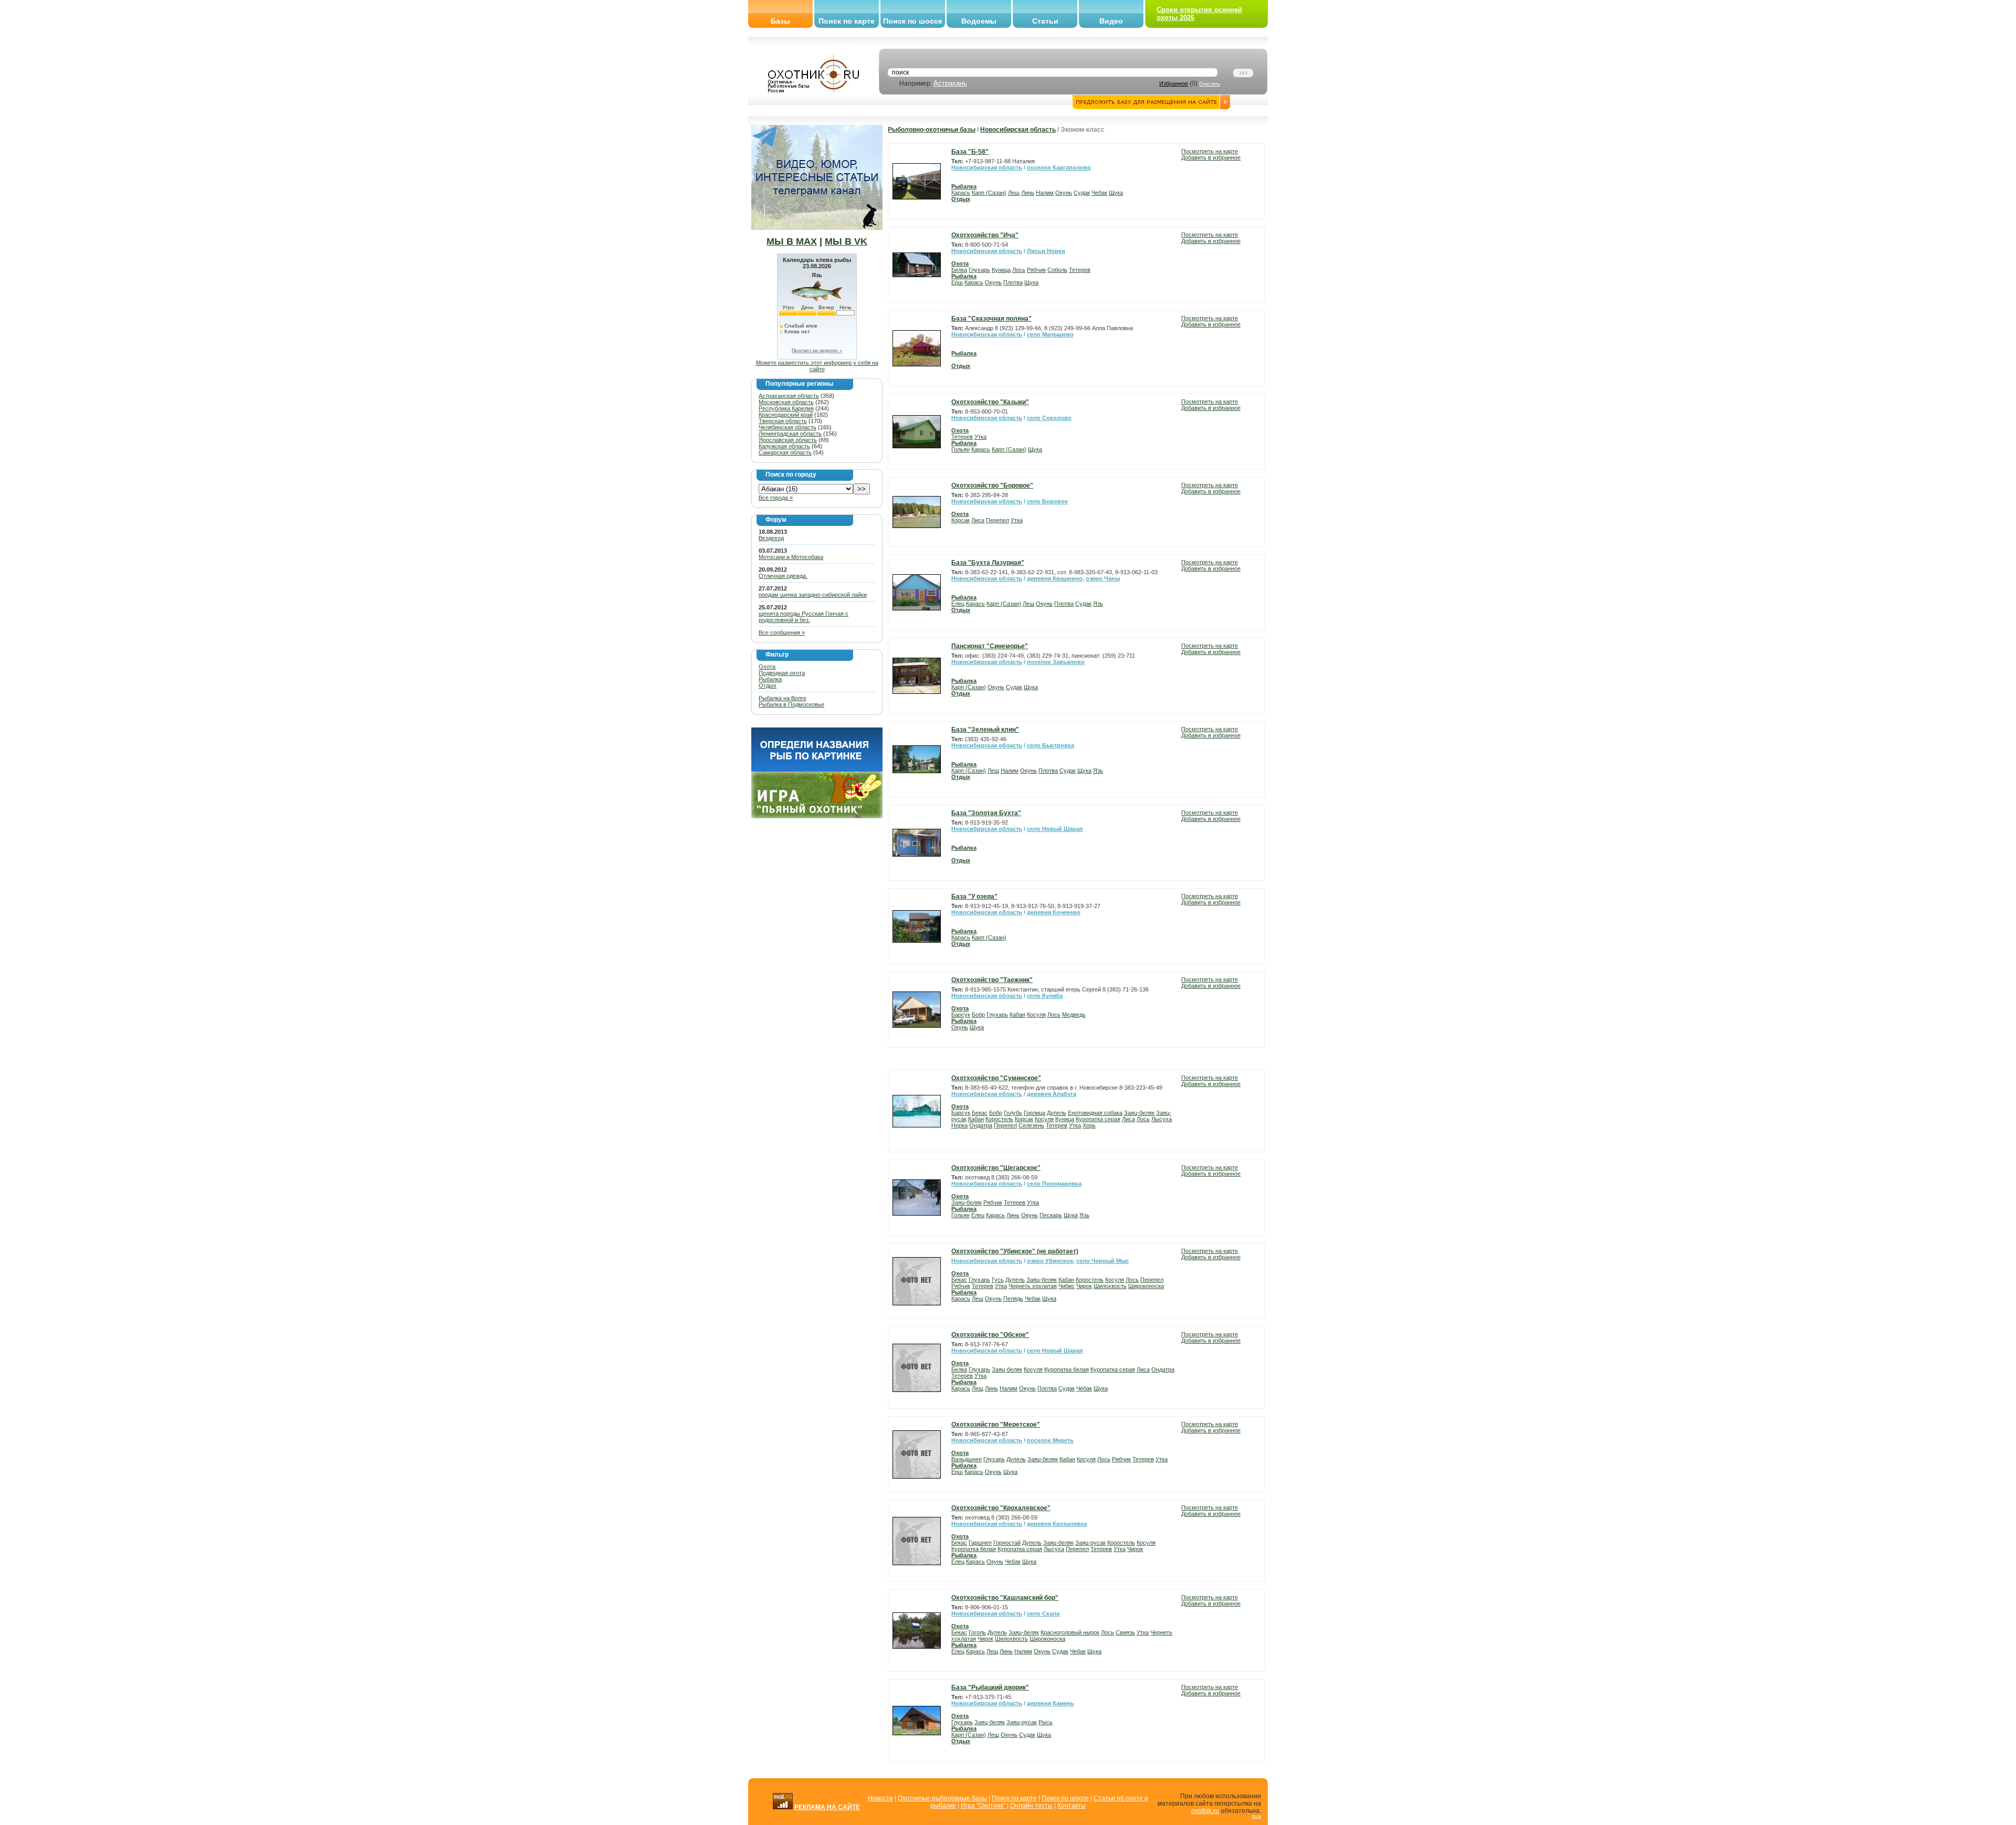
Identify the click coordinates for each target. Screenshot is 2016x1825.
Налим (1045, 193)
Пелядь (1013, 1299)
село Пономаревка (1054, 1184)
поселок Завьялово (1056, 662)
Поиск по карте (847, 21)
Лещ (1014, 193)
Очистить (1210, 84)
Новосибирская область (1018, 130)
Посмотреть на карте (1210, 151)
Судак (1082, 193)
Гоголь (977, 1632)
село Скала (1043, 1613)
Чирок (1084, 1286)
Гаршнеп (980, 1543)
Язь (1098, 604)
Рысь (1046, 1722)
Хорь (1089, 1125)
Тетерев (1080, 270)
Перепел (997, 520)
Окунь (1064, 193)
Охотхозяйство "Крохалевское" (1001, 1508)
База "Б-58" (970, 152)
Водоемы (979, 21)
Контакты (1072, 1806)
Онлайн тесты (1031, 1806)
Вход (1257, 1816)
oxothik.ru (1205, 1811)
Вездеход (771, 538)
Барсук (961, 1015)
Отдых (768, 685)
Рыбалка (770, 679)
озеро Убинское (1050, 1261)
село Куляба (1045, 996)
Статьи (1045, 21)
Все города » (776, 498)
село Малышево (1050, 334)
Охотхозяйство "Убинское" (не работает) (1015, 1251)
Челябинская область (787, 427)
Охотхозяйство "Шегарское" (996, 1168)
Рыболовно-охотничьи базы (932, 130)
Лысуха (1162, 1119)
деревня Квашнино (1055, 578)
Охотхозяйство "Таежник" (992, 980)
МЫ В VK (846, 241)
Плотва (1013, 282)
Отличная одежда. (783, 576)
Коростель (999, 1119)
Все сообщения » (782, 632)
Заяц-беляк (1139, 1113)
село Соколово (1049, 418)
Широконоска (1146, 1286)
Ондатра (981, 1125)
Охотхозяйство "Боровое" (992, 486)
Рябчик (1036, 270)
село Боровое (1047, 501)
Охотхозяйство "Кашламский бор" (1005, 1598)
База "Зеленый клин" (985, 730)
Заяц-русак (1090, 1543)
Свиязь (1125, 1632)
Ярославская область (788, 440)
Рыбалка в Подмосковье (791, 704)
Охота (767, 667)
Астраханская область (789, 396)
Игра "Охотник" (983, 1806)
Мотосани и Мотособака (791, 557)
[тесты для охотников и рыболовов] (817, 769)
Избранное (1174, 83)
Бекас (980, 1113)
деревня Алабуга (1052, 1094)
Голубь (1013, 1113)
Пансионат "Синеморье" (990, 646)
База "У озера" (974, 896)
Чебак (1099, 193)
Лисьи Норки (1046, 251)
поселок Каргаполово (1059, 167)
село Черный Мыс (1102, 1261)
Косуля (1036, 1015)
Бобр (978, 1015)
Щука (1116, 193)
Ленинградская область (790, 434)
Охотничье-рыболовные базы (942, 1798)
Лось (1019, 270)
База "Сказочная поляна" (991, 319)
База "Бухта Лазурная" (988, 563)
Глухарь (979, 270)
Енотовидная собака (1095, 1113)
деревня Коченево (1054, 912)
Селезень (1031, 1125)
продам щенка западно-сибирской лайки (813, 595)
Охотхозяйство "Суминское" (996, 1078)
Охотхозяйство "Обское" (990, 1335)
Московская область (786, 402)
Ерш (957, 282)
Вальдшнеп (967, 1459)
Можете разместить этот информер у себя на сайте (817, 366)
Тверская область (783, 421)
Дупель (1057, 1113)
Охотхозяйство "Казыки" (990, 402)
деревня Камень (1051, 1703)
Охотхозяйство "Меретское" (996, 1425)
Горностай (1007, 1543)
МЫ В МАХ (792, 241)
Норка (959, 1125)
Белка (959, 270)
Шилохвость (1110, 1286)
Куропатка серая (1098, 1119)
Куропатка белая (1067, 1369)
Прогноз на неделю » (817, 351)
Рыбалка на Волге (783, 698)
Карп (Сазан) (989, 193)
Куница (1001, 270)
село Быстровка (1051, 745)
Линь (1028, 193)
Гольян (960, 449)
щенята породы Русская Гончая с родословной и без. (804, 617)
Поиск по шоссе (913, 21)
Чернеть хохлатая (1033, 1286)
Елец (958, 604)
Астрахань (950, 83)
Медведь (1074, 1015)
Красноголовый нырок (1070, 1632)
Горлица (1035, 1113)
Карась (961, 193)
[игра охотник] (817, 816)
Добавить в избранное (1211, 157)
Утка (980, 437)
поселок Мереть (1050, 1440)
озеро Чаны (1103, 578)
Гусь (998, 1280)
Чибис (1067, 1286)
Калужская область (784, 446)
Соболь (1057, 270)
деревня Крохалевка (1057, 1524)
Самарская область (785, 452)
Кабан (1017, 1015)
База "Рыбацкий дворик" (990, 1687)
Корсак (960, 520)
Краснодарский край (786, 415)
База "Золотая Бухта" (986, 813)
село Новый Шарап (1055, 829)
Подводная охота (782, 673)
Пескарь (1051, 1215)
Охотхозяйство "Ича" (985, 235)
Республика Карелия (786, 408)
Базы (780, 21)
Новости (880, 1798)
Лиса (978, 520)
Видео (1111, 21)
